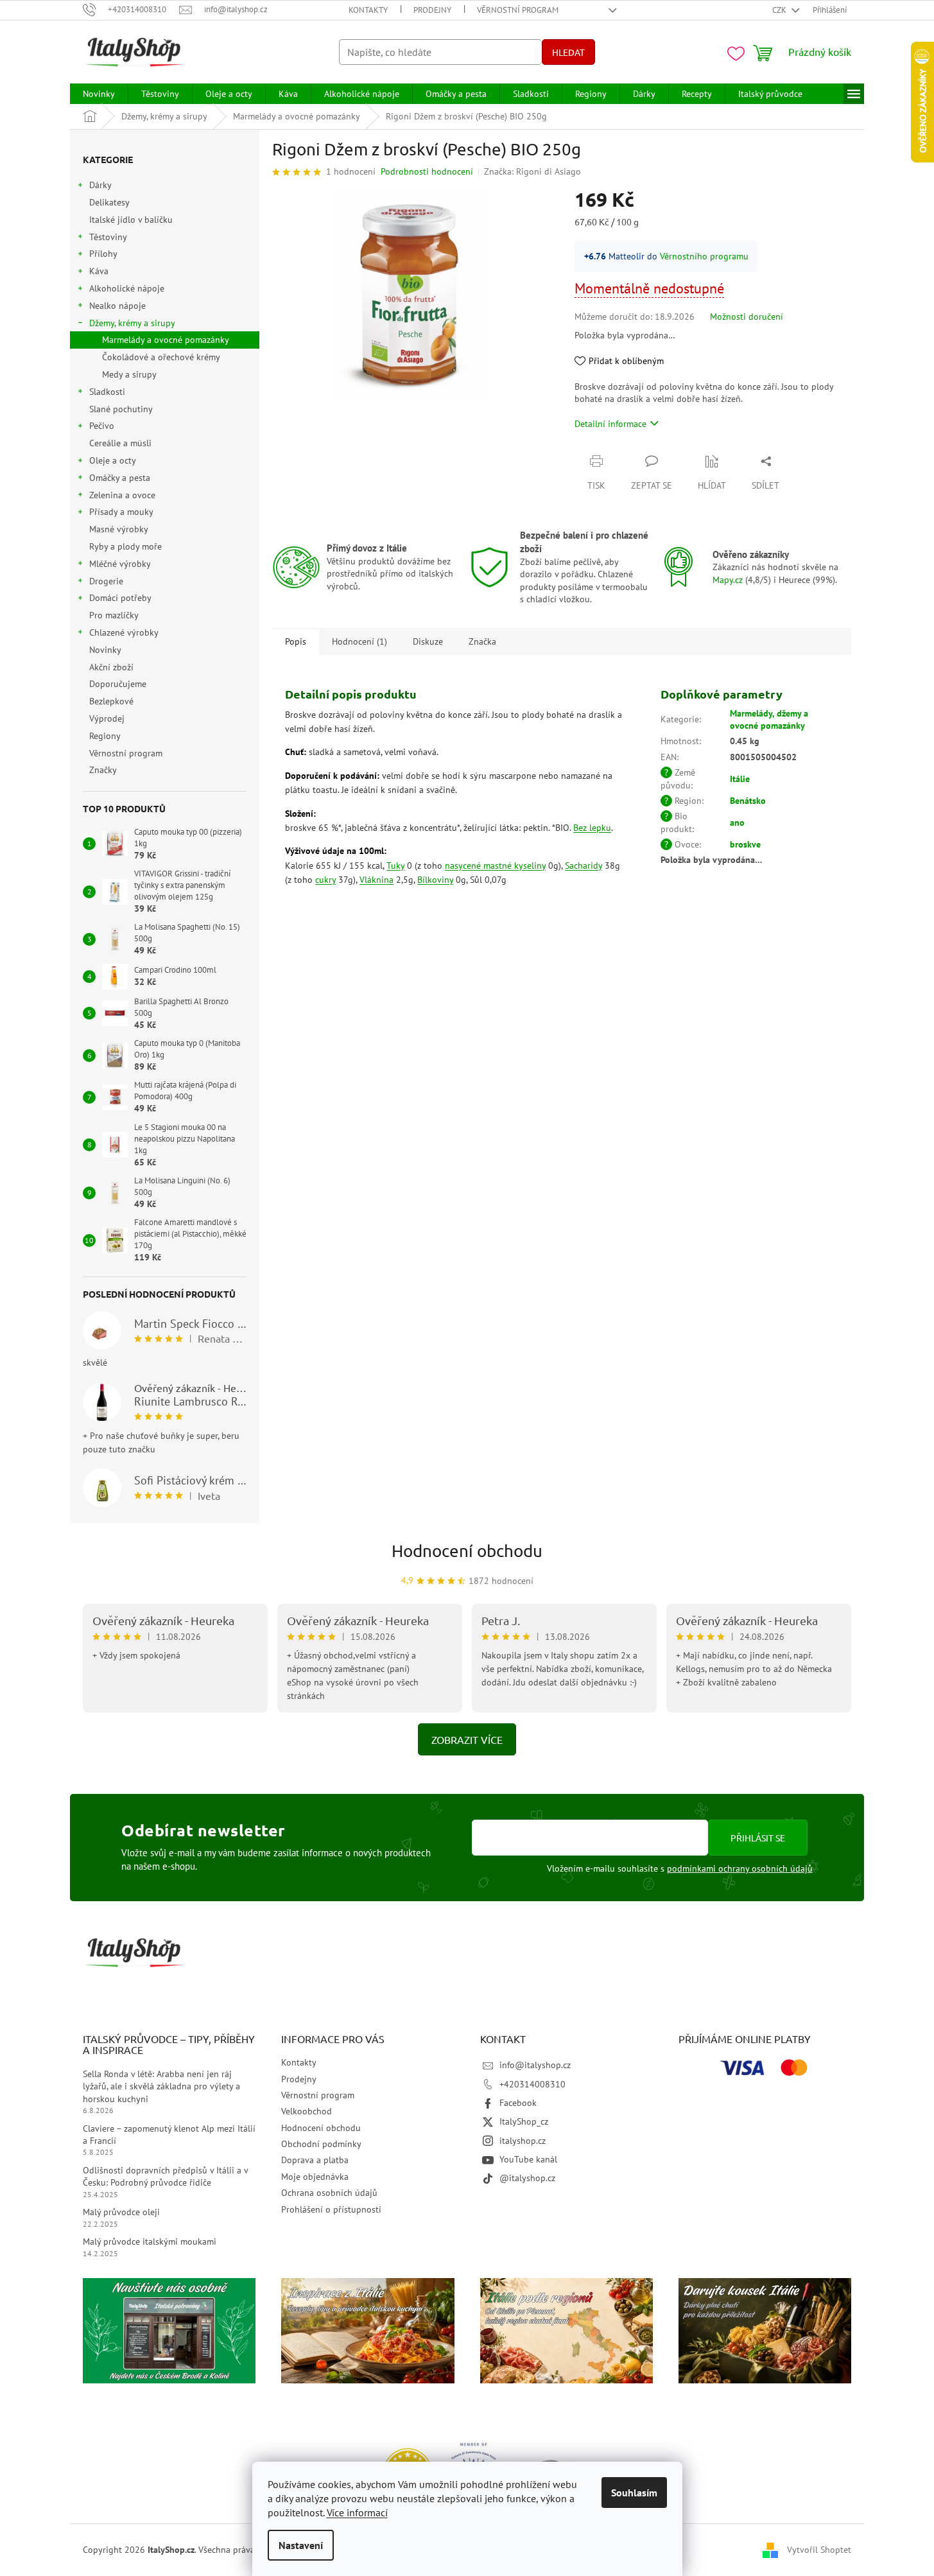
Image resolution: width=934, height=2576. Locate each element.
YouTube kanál (528, 2159)
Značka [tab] (482, 641)
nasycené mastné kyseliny (495, 866)
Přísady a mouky (121, 512)
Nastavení (301, 2545)
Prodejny (432, 10)
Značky (103, 770)
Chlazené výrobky (124, 632)
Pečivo (102, 426)
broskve (745, 844)
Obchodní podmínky (321, 2144)
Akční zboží (111, 667)
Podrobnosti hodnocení (427, 171)
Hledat (568, 52)
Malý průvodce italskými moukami (150, 2241)
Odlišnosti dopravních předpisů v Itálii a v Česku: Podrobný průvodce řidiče (165, 2176)
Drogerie (106, 581)
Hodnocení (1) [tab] (359, 641)
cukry (325, 880)
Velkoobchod (307, 2111)
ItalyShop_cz (524, 2121)
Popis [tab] (296, 641)
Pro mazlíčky (114, 615)
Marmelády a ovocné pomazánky (166, 340)
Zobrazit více (467, 1739)
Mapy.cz (728, 580)
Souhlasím (634, 2493)
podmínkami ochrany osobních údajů (740, 1868)
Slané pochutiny (121, 409)
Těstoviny (108, 237)
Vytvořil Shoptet (819, 2549)
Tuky (395, 866)
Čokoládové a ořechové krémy (161, 357)
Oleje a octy (113, 460)
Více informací (357, 2512)
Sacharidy (584, 866)
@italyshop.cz (527, 2178)
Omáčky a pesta (120, 478)
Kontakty (368, 10)
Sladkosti (107, 392)
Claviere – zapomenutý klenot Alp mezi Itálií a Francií (169, 2135)
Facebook (518, 2103)
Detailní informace (610, 424)
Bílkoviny (435, 880)
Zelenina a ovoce (122, 495)
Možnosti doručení (747, 317)
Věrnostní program (518, 10)
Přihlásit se (758, 1838)
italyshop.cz (523, 2141)
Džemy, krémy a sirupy (132, 323)
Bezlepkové (111, 701)
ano (737, 822)
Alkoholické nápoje (127, 288)
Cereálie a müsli (120, 443)
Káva (99, 271)
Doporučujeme (118, 684)
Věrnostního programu (704, 256)
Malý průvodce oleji (121, 2212)
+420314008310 (532, 2084)
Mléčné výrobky (120, 564)
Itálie (740, 779)
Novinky (105, 650)
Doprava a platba (315, 2160)
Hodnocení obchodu (467, 1551)
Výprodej (107, 718)
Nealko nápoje (117, 306)
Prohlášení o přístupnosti (331, 2209)
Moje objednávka (315, 2177)
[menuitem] (99, 94)
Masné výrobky (118, 529)
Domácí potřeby (120, 598)
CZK (780, 10)
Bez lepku (592, 828)
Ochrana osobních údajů (329, 2193)
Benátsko (748, 801)
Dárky (100, 185)
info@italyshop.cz (535, 2065)
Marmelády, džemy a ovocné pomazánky (769, 719)
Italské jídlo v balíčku (131, 220)
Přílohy (103, 254)
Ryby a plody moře (125, 546)
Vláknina (376, 880)
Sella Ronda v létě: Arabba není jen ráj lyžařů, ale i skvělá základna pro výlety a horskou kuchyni (161, 2086)
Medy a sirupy (129, 374)
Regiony (105, 736)
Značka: (532, 171)
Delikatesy (109, 202)
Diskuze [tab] (428, 641)
